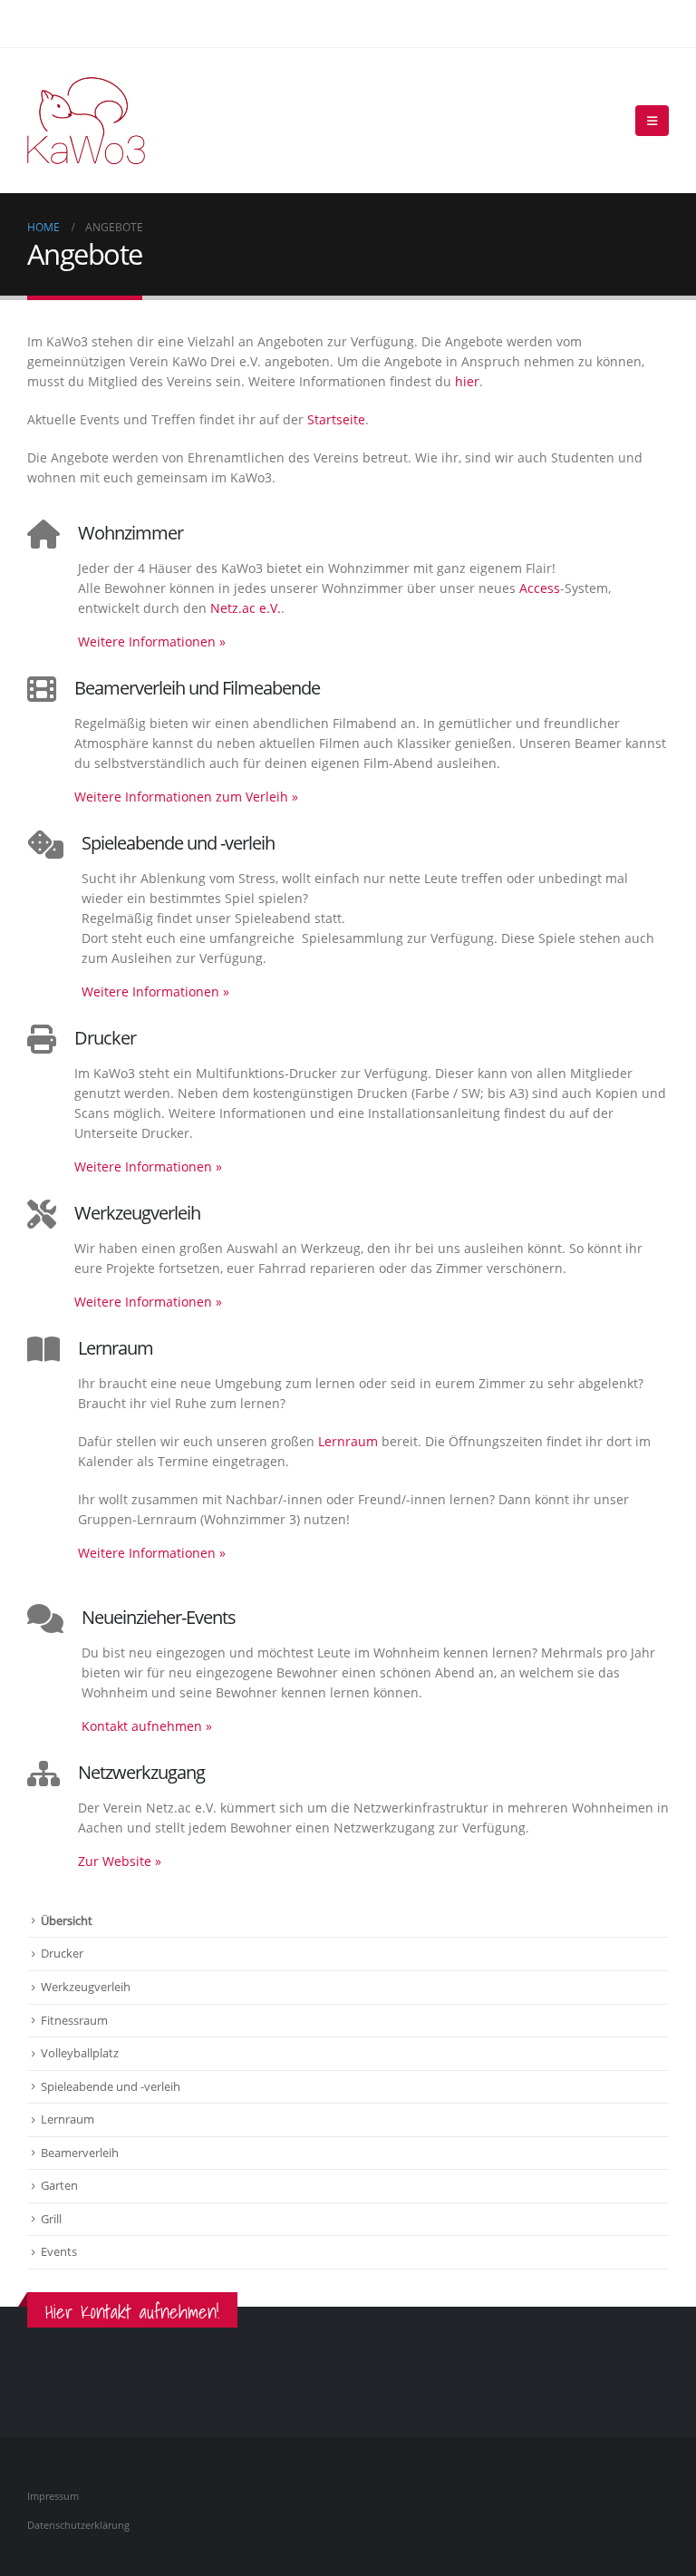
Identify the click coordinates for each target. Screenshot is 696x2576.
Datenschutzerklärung (78, 2525)
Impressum (53, 2496)
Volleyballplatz (80, 2053)
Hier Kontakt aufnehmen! (132, 2312)
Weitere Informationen (152, 642)
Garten (59, 2185)
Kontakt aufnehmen (147, 1726)
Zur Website (120, 1861)
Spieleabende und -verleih (111, 2086)
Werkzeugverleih (86, 1987)
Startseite (336, 419)
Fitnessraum (74, 2020)
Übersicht (67, 1920)
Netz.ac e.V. (246, 608)
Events (59, 2251)
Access (540, 588)
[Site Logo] (86, 121)
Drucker (62, 1953)
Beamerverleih (80, 2153)
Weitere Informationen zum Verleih (186, 797)
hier (467, 381)
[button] (652, 121)
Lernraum (348, 1441)
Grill (51, 2219)
